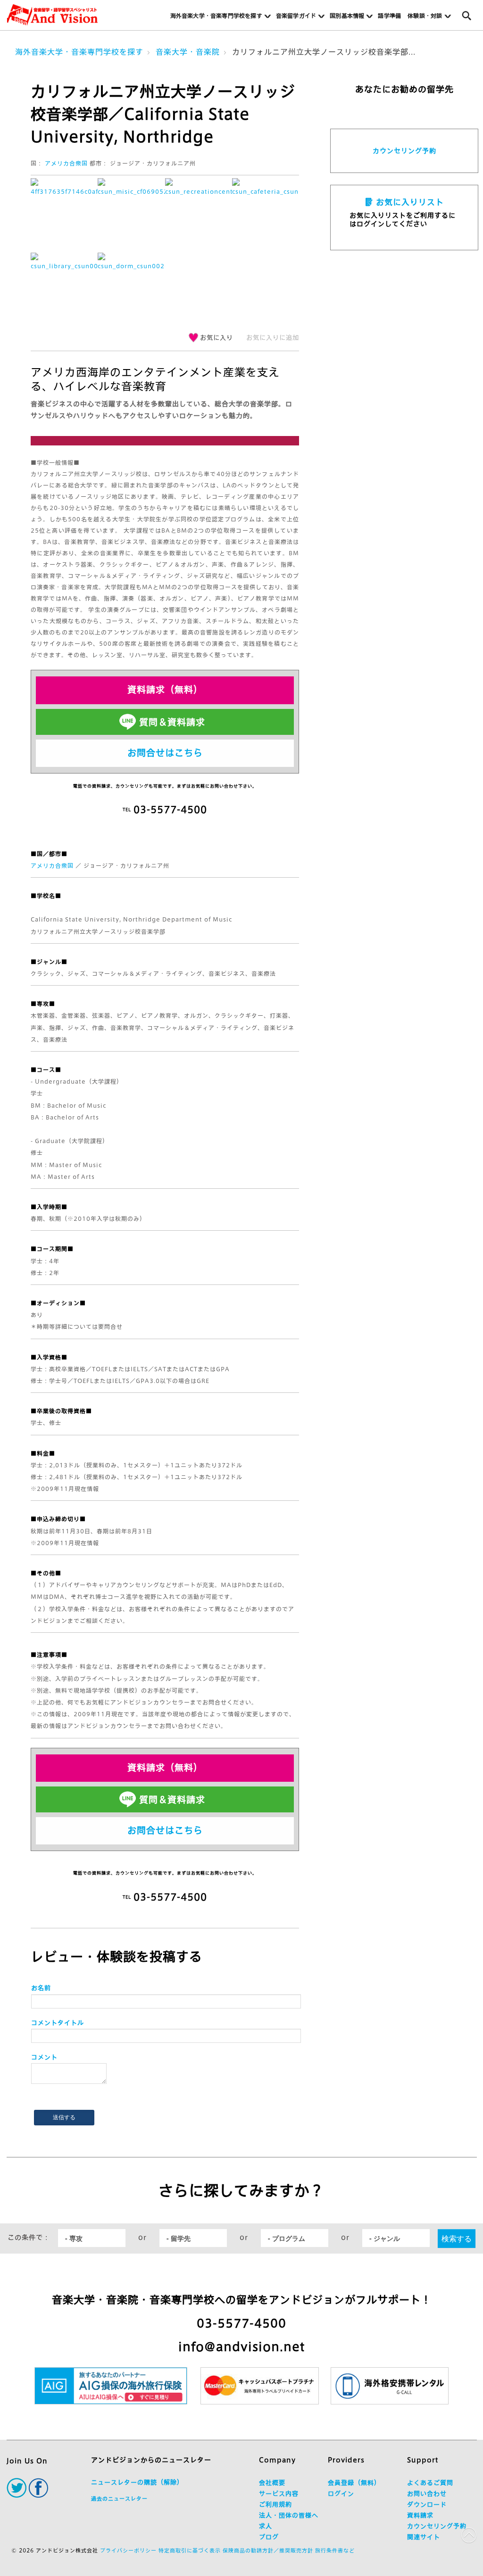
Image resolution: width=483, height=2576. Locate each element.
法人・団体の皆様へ (289, 2515)
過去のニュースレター (119, 2498)
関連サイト (424, 2537)
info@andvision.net (241, 2347)
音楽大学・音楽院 (188, 52)
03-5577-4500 (241, 2323)
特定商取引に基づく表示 (190, 2550)
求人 (266, 2526)
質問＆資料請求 (172, 722)
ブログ (269, 2537)
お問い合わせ (427, 2494)
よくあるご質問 (430, 2483)
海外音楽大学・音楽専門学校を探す (79, 52)
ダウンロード (427, 2505)
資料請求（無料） (165, 689)
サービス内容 (279, 2494)
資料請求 (420, 2515)
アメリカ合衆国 (66, 163)
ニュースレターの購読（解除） (137, 2482)
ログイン (341, 2494)
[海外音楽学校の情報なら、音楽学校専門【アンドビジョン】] (52, 15)
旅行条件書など (335, 2550)
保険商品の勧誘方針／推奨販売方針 (268, 2550)
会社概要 (272, 2483)
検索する (457, 2238)
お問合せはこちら (165, 753)
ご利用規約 (275, 2505)
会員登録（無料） (354, 2483)
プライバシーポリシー (128, 2550)
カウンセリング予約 (404, 151)
